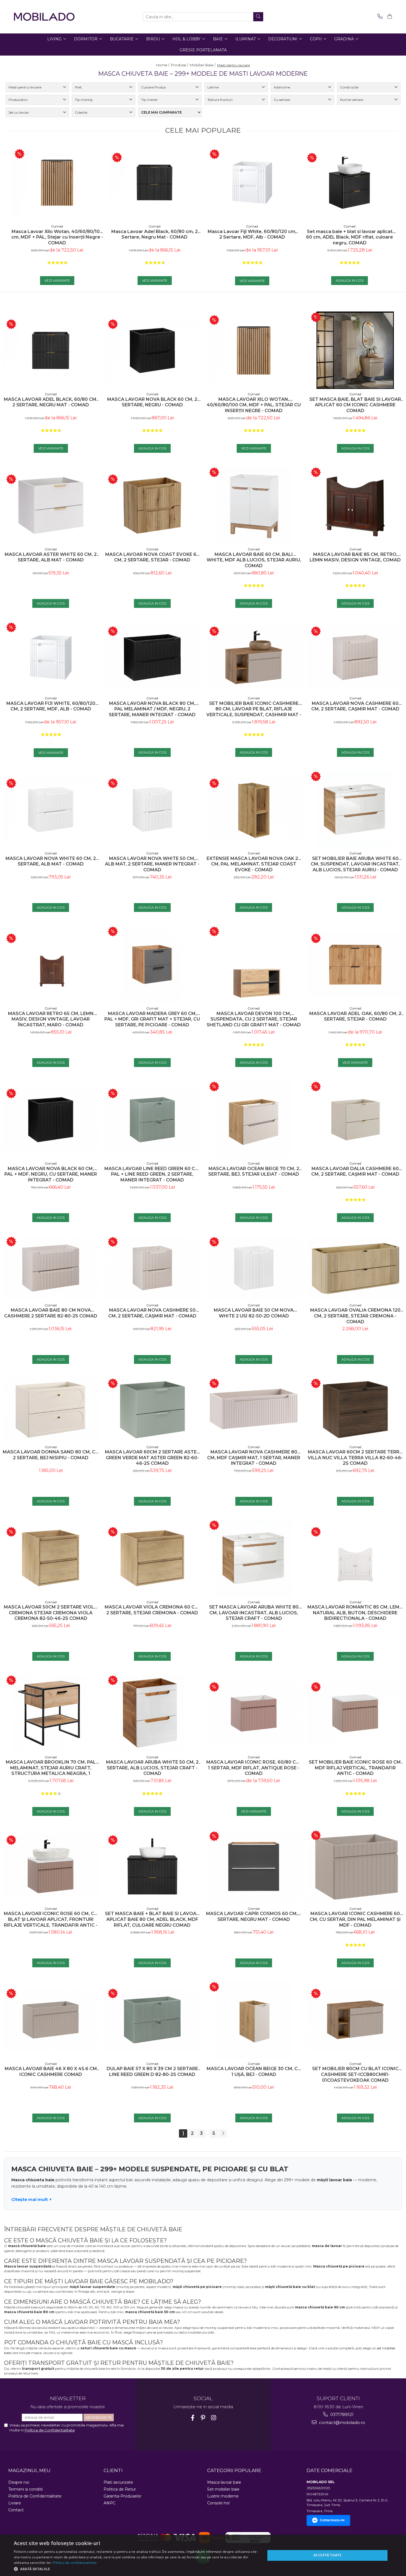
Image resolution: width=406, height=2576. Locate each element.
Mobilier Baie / (203, 65)
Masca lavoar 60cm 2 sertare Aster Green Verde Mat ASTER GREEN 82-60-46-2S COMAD (152, 1458)
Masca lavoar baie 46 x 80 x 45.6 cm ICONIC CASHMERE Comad (51, 2072)
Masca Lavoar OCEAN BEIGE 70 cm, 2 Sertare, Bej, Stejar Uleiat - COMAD (254, 1171)
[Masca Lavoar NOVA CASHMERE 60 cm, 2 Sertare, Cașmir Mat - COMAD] (355, 658)
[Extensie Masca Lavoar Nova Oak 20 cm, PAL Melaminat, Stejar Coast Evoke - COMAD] (254, 810)
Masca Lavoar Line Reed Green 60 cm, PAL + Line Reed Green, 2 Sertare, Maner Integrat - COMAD (152, 1174)
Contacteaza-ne (332, 2520)
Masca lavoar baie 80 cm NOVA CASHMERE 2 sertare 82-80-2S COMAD (51, 1313)
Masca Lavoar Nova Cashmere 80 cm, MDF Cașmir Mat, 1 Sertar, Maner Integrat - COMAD (254, 1458)
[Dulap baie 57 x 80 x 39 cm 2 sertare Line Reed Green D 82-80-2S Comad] (152, 2020)
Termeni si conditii (26, 2489)
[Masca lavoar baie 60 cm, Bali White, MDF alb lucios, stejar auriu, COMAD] (254, 505)
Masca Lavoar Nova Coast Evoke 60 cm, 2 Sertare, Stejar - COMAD (152, 557)
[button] (136, 2569)
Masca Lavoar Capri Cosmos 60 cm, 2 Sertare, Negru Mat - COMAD (254, 1916)
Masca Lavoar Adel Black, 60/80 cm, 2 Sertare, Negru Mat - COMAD (155, 234)
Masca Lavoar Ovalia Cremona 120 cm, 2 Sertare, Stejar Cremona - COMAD (355, 1316)
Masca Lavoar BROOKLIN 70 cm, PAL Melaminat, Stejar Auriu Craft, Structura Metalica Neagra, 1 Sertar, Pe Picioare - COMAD (51, 1768)
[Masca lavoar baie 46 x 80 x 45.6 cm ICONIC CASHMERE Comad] (51, 2020)
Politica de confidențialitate (75, 2563)
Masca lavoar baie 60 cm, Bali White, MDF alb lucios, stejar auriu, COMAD (254, 560)
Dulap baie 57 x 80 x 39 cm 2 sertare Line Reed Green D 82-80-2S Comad (152, 2072)
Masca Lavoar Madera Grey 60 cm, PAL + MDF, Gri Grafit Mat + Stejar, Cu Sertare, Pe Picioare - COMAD (152, 1019)
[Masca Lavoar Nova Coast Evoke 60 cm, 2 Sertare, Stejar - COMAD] (152, 506)
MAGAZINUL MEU (29, 2470)
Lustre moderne (223, 2496)
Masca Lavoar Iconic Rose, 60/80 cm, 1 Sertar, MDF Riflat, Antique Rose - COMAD (254, 1768)
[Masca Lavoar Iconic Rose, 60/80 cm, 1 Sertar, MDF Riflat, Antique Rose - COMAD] (254, 1713)
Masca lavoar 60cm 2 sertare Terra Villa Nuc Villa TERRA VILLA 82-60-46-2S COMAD (355, 1458)
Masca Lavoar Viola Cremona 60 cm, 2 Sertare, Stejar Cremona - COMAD (152, 1610)
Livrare (15, 2503)
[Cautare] (258, 17)
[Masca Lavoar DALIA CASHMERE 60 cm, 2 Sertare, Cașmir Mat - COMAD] (355, 1120)
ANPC (110, 2503)
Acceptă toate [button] (327, 2555)
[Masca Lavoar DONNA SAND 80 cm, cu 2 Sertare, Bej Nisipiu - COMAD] (51, 1410)
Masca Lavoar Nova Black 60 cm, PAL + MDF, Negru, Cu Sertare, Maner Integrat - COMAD (51, 1174)
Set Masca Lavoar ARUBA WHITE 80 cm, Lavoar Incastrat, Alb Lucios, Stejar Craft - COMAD (254, 1613)
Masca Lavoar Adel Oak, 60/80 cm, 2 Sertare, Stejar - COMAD (355, 1016)
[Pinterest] (203, 2418)
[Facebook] (193, 2418)
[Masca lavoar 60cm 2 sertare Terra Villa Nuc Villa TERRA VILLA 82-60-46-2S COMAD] (355, 1410)
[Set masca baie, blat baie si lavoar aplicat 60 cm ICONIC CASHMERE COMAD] (355, 350)
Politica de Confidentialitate (50, 2430)
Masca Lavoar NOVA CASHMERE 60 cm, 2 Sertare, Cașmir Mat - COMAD (355, 706)
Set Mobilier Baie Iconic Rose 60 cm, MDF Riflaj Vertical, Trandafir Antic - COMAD (355, 1768)
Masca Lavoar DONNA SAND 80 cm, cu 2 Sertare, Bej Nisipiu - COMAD (51, 1455)
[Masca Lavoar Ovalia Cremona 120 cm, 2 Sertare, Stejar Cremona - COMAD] (355, 1268)
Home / (163, 65)
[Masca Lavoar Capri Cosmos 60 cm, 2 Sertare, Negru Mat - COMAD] (254, 1866)
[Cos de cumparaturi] (389, 17)
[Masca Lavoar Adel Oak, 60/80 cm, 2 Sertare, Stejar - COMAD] (355, 965)
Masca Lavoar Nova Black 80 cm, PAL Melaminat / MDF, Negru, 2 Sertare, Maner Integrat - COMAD (152, 709)
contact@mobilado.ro (342, 2422)
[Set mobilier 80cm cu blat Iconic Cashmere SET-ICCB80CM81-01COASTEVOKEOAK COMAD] (355, 2020)
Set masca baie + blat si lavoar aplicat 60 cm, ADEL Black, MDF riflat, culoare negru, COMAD (350, 237)
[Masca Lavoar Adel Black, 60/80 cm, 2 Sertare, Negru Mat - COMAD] (155, 182)
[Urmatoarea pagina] (223, 2133)
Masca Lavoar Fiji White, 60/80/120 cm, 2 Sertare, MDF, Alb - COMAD (252, 234)
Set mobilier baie (223, 2489)
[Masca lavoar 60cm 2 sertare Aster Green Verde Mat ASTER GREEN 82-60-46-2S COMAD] (152, 1410)
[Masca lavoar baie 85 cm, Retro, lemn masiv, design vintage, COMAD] (355, 505)
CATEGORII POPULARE (234, 2470)
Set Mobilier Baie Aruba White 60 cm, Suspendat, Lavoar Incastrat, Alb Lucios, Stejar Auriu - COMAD (355, 864)
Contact (16, 2510)
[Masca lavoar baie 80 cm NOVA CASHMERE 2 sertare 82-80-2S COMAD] (51, 1268)
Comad (57, 226)
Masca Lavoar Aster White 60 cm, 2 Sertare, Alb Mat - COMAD (51, 557)
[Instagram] (214, 2418)
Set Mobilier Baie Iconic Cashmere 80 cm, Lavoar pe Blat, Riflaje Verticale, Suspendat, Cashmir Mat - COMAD (254, 709)
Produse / (180, 65)
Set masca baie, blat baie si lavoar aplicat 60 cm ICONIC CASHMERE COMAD (355, 405)
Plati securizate (118, 2482)
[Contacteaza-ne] (379, 17)
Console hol (218, 2503)
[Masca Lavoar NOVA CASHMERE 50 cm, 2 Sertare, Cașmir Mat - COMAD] (152, 1268)
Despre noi (19, 2482)
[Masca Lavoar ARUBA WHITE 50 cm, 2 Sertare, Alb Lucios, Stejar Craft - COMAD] (152, 1713)
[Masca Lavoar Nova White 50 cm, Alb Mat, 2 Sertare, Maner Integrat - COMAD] (152, 810)
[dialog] (203, 2555)
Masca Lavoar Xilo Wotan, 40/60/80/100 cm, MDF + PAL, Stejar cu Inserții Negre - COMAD (57, 237)
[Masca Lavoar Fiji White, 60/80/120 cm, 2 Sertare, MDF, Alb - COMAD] (252, 183)
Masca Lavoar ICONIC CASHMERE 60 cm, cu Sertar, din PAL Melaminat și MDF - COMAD (355, 1919)
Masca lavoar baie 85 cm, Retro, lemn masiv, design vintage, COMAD (355, 557)
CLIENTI (113, 2470)
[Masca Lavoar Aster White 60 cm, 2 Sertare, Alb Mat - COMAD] (51, 506)
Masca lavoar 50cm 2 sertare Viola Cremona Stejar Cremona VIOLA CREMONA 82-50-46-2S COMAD (51, 1613)
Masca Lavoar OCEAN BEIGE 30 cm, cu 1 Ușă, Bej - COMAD (254, 2072)
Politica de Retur (120, 2489)
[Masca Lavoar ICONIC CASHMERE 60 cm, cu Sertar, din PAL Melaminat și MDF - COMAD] (355, 1867)
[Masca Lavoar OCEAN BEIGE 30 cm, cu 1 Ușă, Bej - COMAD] (254, 2020)
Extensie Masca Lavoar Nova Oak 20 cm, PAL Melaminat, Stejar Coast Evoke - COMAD (254, 864)
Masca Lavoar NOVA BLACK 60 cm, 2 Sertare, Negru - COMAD (152, 402)
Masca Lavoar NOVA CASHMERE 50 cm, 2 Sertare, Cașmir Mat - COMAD (152, 1313)
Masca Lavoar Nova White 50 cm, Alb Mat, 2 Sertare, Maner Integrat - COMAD (152, 864)
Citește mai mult (30, 2199)
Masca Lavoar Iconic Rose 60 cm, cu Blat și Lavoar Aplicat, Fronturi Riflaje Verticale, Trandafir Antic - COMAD (51, 1919)
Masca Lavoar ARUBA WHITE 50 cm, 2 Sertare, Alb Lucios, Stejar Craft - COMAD (152, 1768)
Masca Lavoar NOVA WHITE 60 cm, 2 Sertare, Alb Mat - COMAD (51, 861)
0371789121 (341, 2414)
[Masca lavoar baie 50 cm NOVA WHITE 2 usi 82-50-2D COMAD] (254, 1268)
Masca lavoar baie (224, 2482)
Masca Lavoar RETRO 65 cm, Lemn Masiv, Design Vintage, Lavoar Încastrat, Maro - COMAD (51, 1019)
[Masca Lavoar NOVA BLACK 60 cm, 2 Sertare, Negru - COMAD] (152, 351)
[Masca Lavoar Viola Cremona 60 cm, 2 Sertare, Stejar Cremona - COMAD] (152, 1558)
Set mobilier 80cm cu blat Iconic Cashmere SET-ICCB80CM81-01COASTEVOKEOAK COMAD (355, 2074)
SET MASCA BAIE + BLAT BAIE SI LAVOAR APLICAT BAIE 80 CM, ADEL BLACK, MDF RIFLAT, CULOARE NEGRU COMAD (152, 1919)
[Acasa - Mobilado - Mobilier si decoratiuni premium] (44, 17)
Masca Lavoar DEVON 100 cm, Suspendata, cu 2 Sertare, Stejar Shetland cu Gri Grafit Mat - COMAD (254, 1019)
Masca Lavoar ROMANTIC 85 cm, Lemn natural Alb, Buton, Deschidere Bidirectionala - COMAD (355, 1613)
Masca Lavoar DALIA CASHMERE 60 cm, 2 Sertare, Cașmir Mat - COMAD (355, 1171)
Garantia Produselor (122, 2496)
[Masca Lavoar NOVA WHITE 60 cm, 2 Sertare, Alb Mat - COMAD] (51, 810)
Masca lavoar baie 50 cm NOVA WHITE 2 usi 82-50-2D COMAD (254, 1313)
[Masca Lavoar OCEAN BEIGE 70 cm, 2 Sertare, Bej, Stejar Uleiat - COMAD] (254, 1120)
